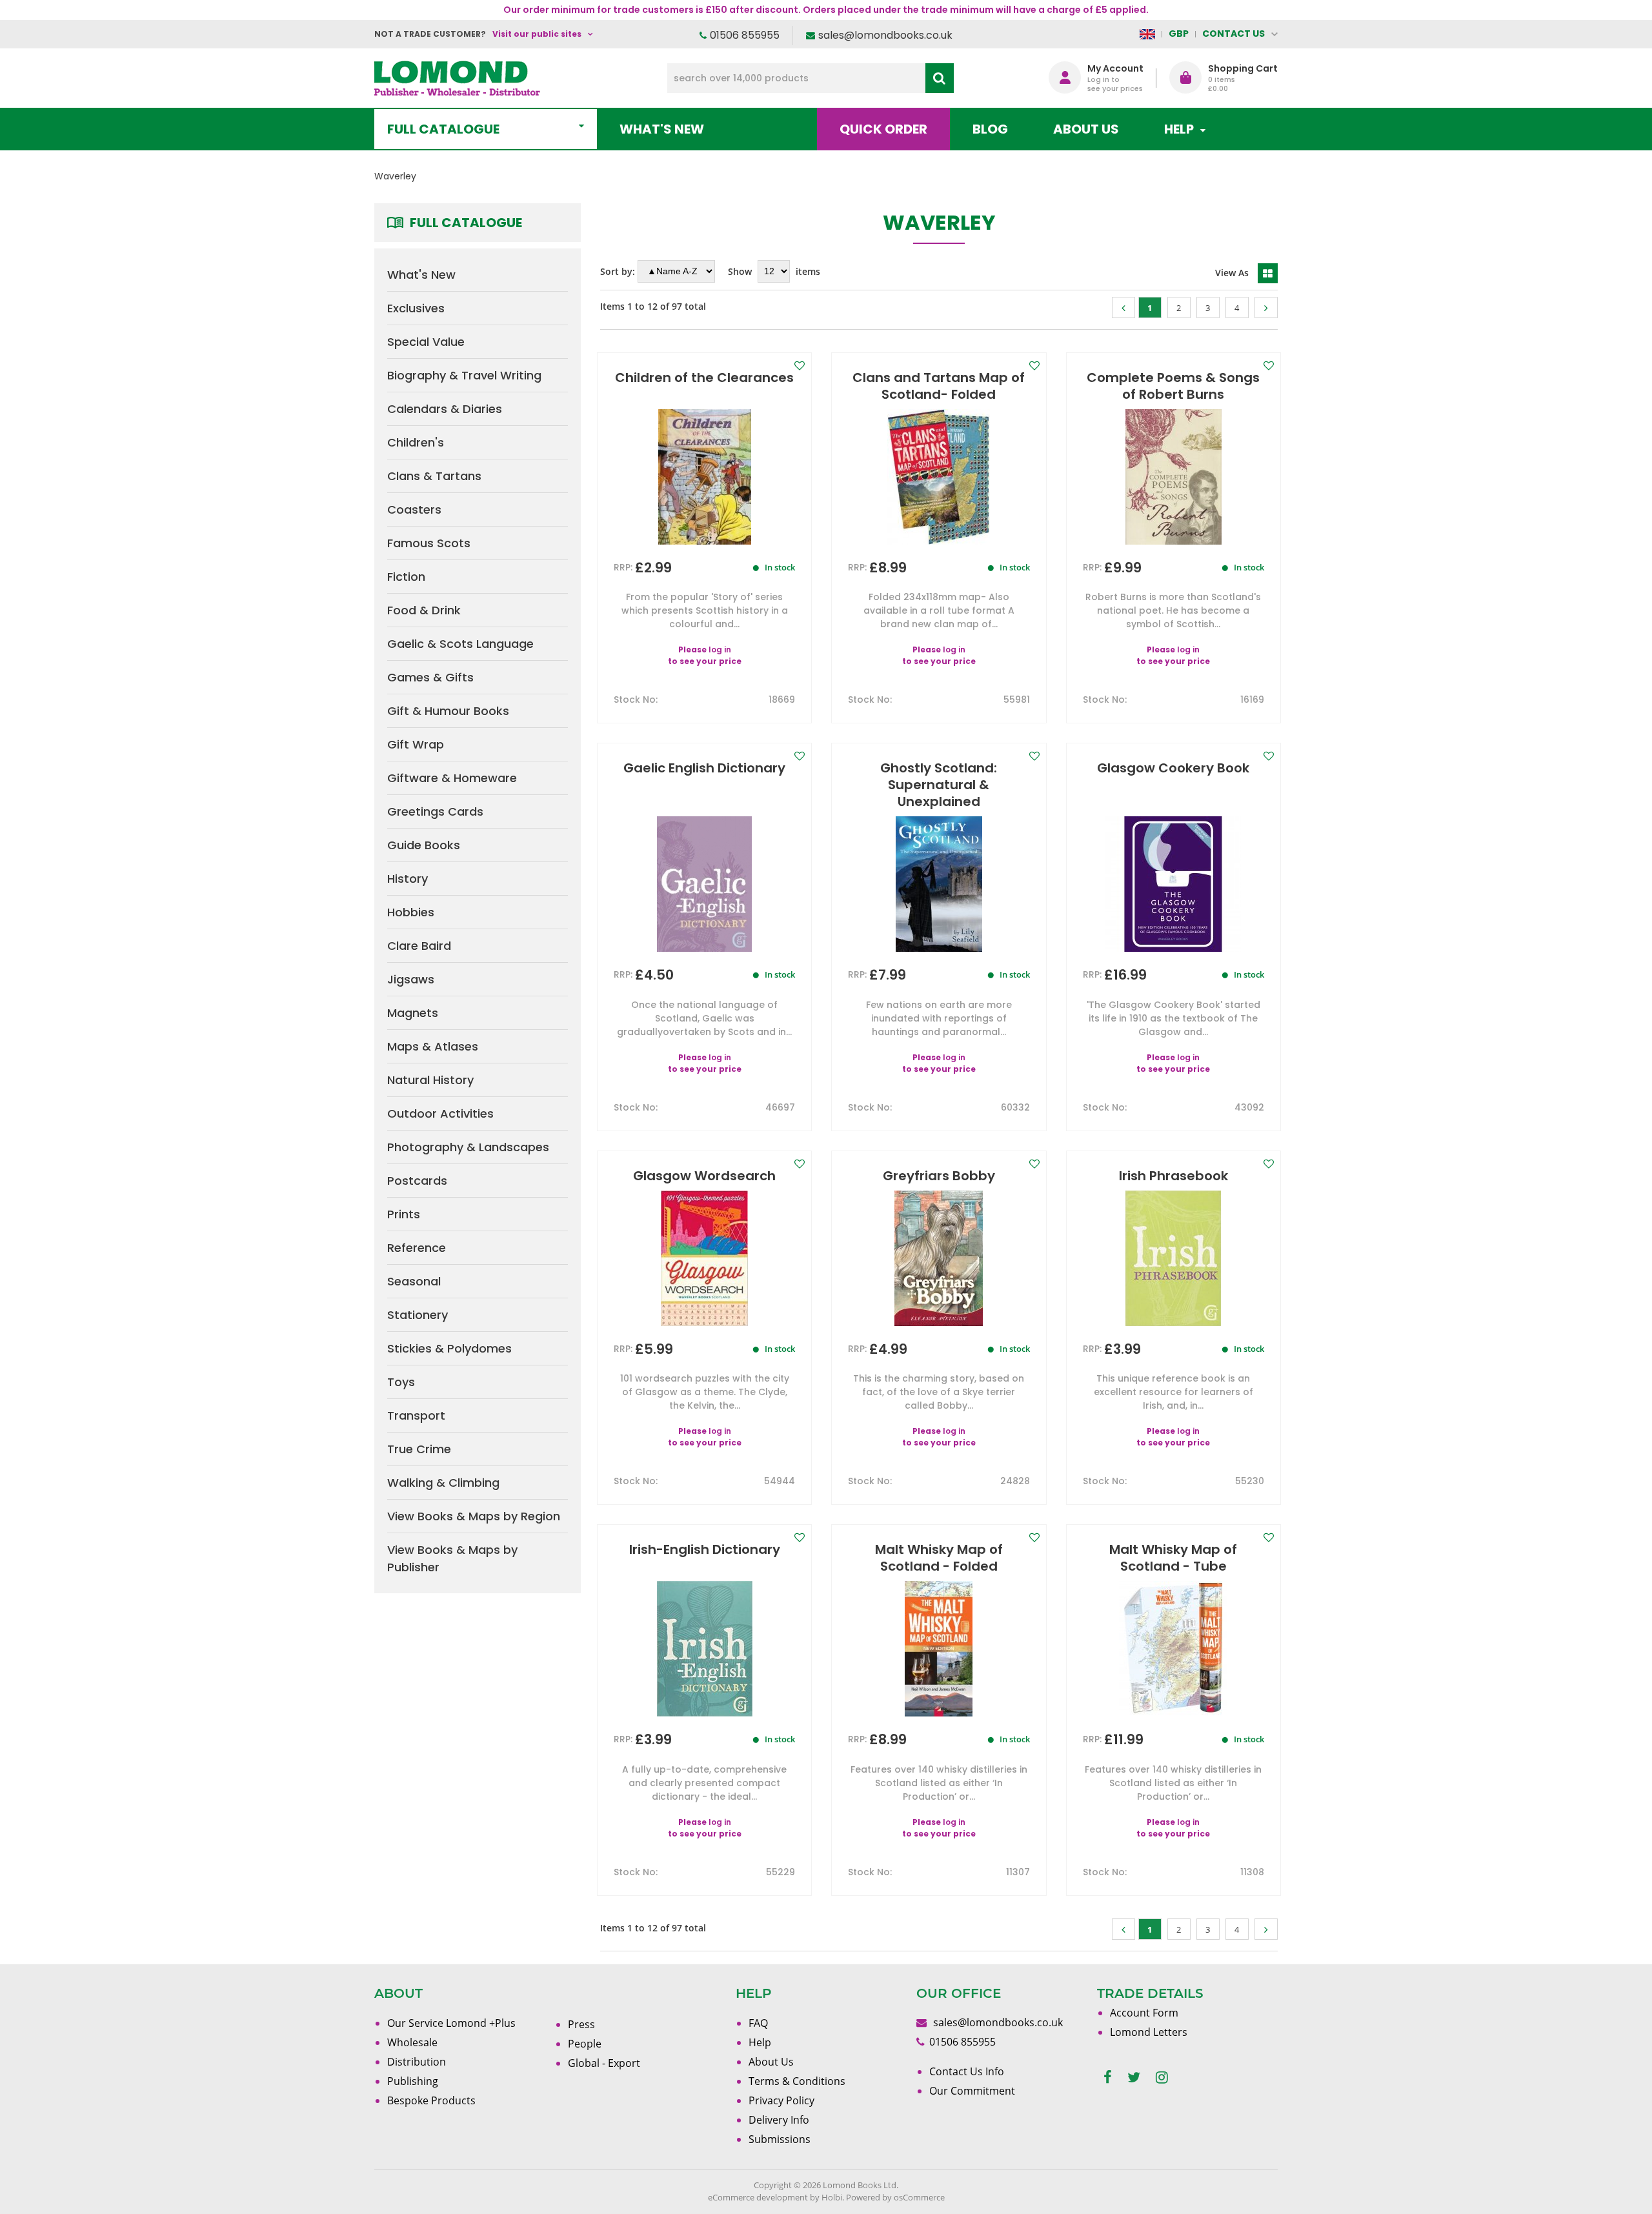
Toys (401, 1382)
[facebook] (1108, 2078)
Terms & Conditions (797, 2081)
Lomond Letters (1149, 2032)
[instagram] (1162, 2078)
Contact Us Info (967, 2071)
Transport (416, 1415)
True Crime (419, 1449)
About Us (1086, 129)
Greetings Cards (435, 811)
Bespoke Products (431, 2100)
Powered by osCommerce (895, 2197)
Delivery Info (779, 2120)
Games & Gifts (430, 677)
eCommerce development (758, 2197)
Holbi (832, 2197)
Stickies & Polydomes (449, 1348)
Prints (404, 1214)
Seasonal (414, 1281)
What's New (662, 129)
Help (760, 2042)
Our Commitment (972, 2091)
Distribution (417, 2062)
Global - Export (604, 2063)
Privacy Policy (781, 2100)
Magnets (413, 1013)
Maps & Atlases (433, 1046)
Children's (416, 442)
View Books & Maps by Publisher (452, 1558)
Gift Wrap (416, 744)
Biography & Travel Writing (464, 375)
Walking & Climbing (443, 1483)
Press (581, 2024)
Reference (417, 1248)
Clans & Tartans (434, 476)
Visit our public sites (537, 34)
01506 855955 (745, 35)
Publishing (413, 2081)
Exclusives (416, 308)
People (585, 2044)
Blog (990, 129)
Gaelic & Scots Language (460, 644)
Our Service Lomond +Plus (451, 2023)
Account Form (1144, 2013)
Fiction (406, 577)
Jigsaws (411, 979)
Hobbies (411, 912)
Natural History (430, 1080)
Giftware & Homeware (452, 778)
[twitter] (1134, 2078)
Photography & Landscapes (468, 1147)
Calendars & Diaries (445, 409)
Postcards (417, 1181)
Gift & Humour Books (448, 711)
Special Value (426, 342)
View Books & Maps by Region (474, 1516)
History (408, 879)
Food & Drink (424, 610)
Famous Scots (429, 543)
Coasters (414, 509)
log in (720, 649)
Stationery (418, 1315)
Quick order (883, 129)
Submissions (780, 2139)
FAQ (758, 2023)
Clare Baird (419, 946)
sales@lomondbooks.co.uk (885, 35)
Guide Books (424, 845)
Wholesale (412, 2042)
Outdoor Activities (440, 1113)
